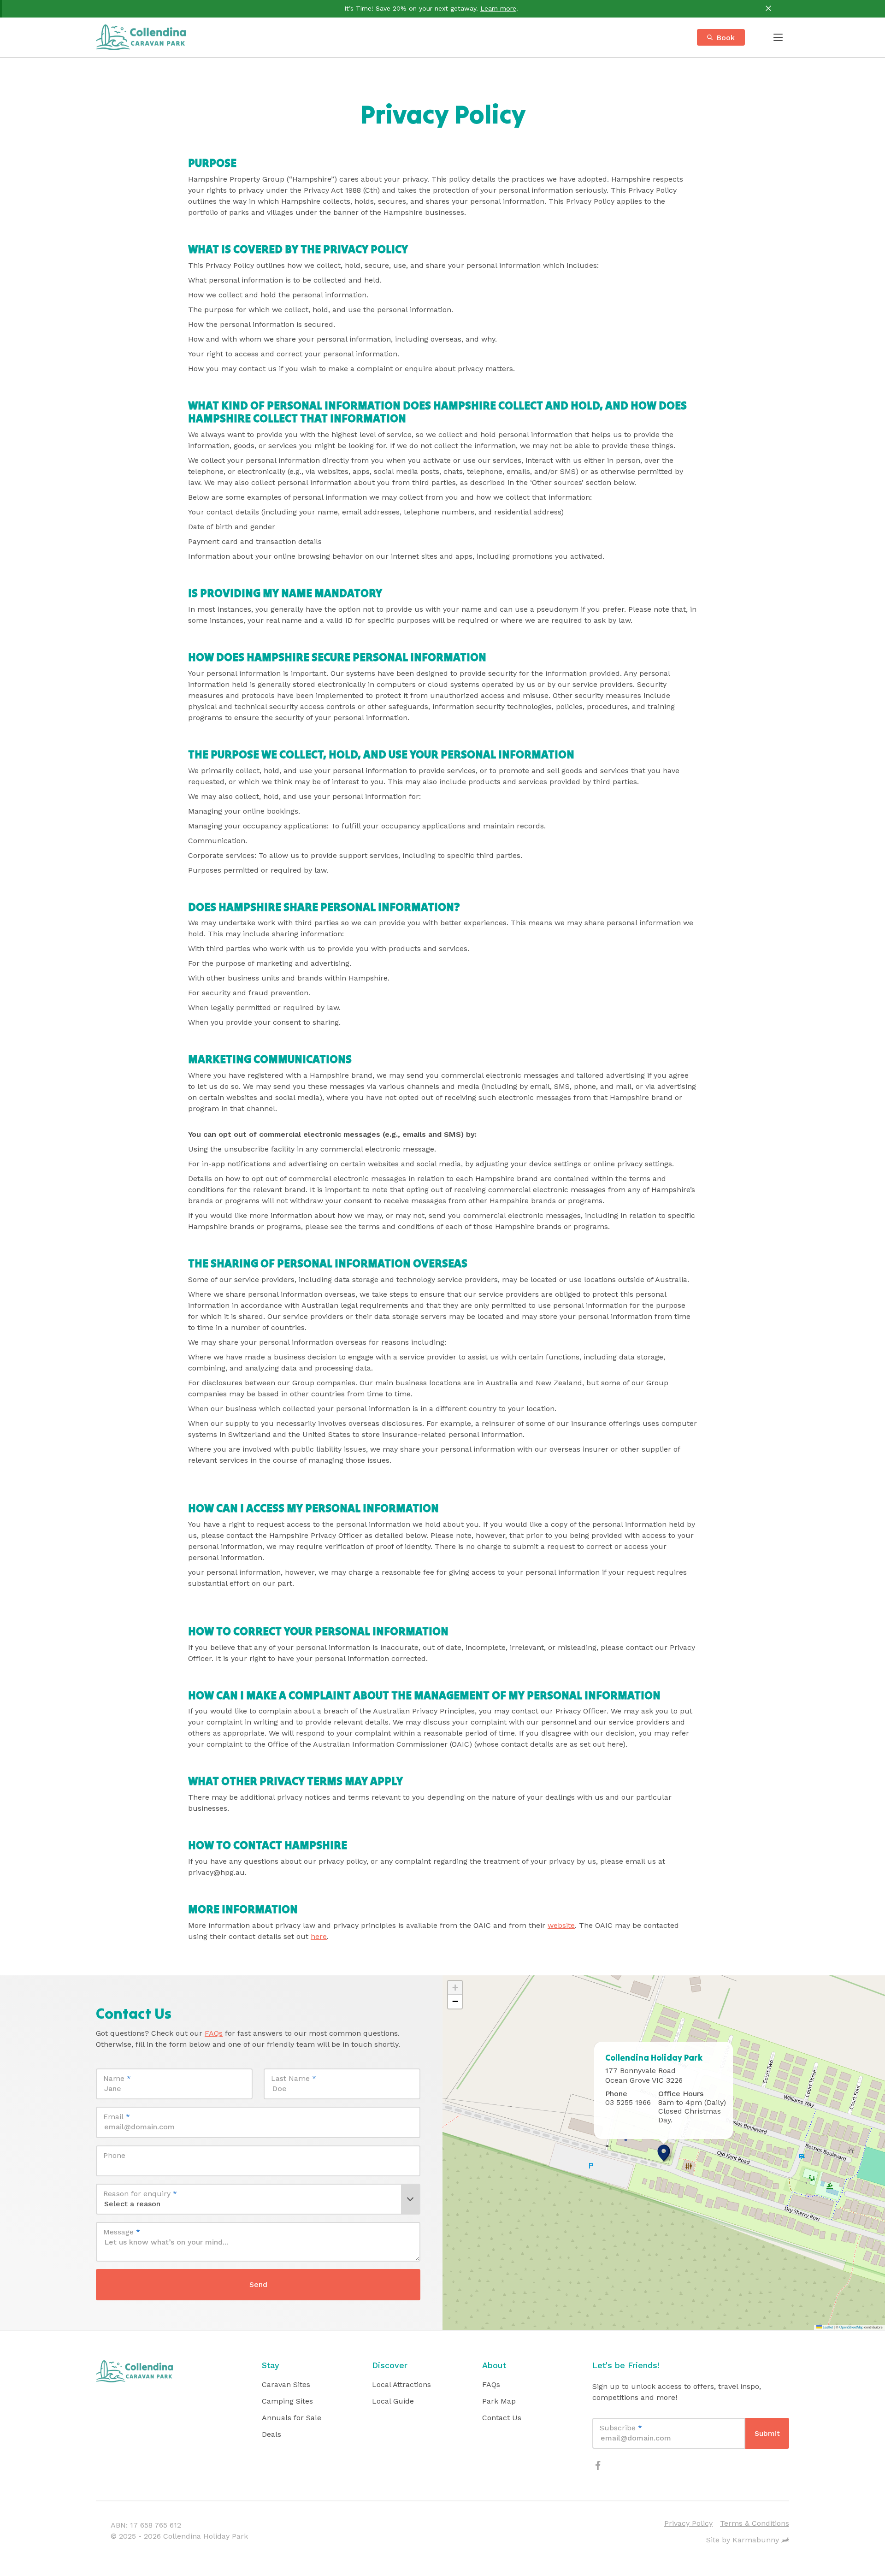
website (561, 1925)
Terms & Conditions (755, 2523)
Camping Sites (287, 2401)
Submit (767, 2433)
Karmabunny (756, 2540)
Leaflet (827, 2327)
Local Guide (393, 2401)
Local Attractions (401, 2384)
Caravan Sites (286, 2384)
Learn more (498, 8)
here (319, 1936)
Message (122, 2232)
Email (117, 2117)
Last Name (294, 2078)
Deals (271, 2434)
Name (117, 2078)
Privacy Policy (688, 2523)
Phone (114, 2155)
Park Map (499, 2401)
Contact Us (502, 2418)
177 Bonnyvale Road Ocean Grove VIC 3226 (644, 2075)
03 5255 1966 (628, 2102)
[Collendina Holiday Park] (141, 37)
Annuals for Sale (292, 2418)
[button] (664, 2153)
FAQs (214, 2033)
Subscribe (621, 2428)
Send (258, 2284)
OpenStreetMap (851, 2327)
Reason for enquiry (140, 2194)
